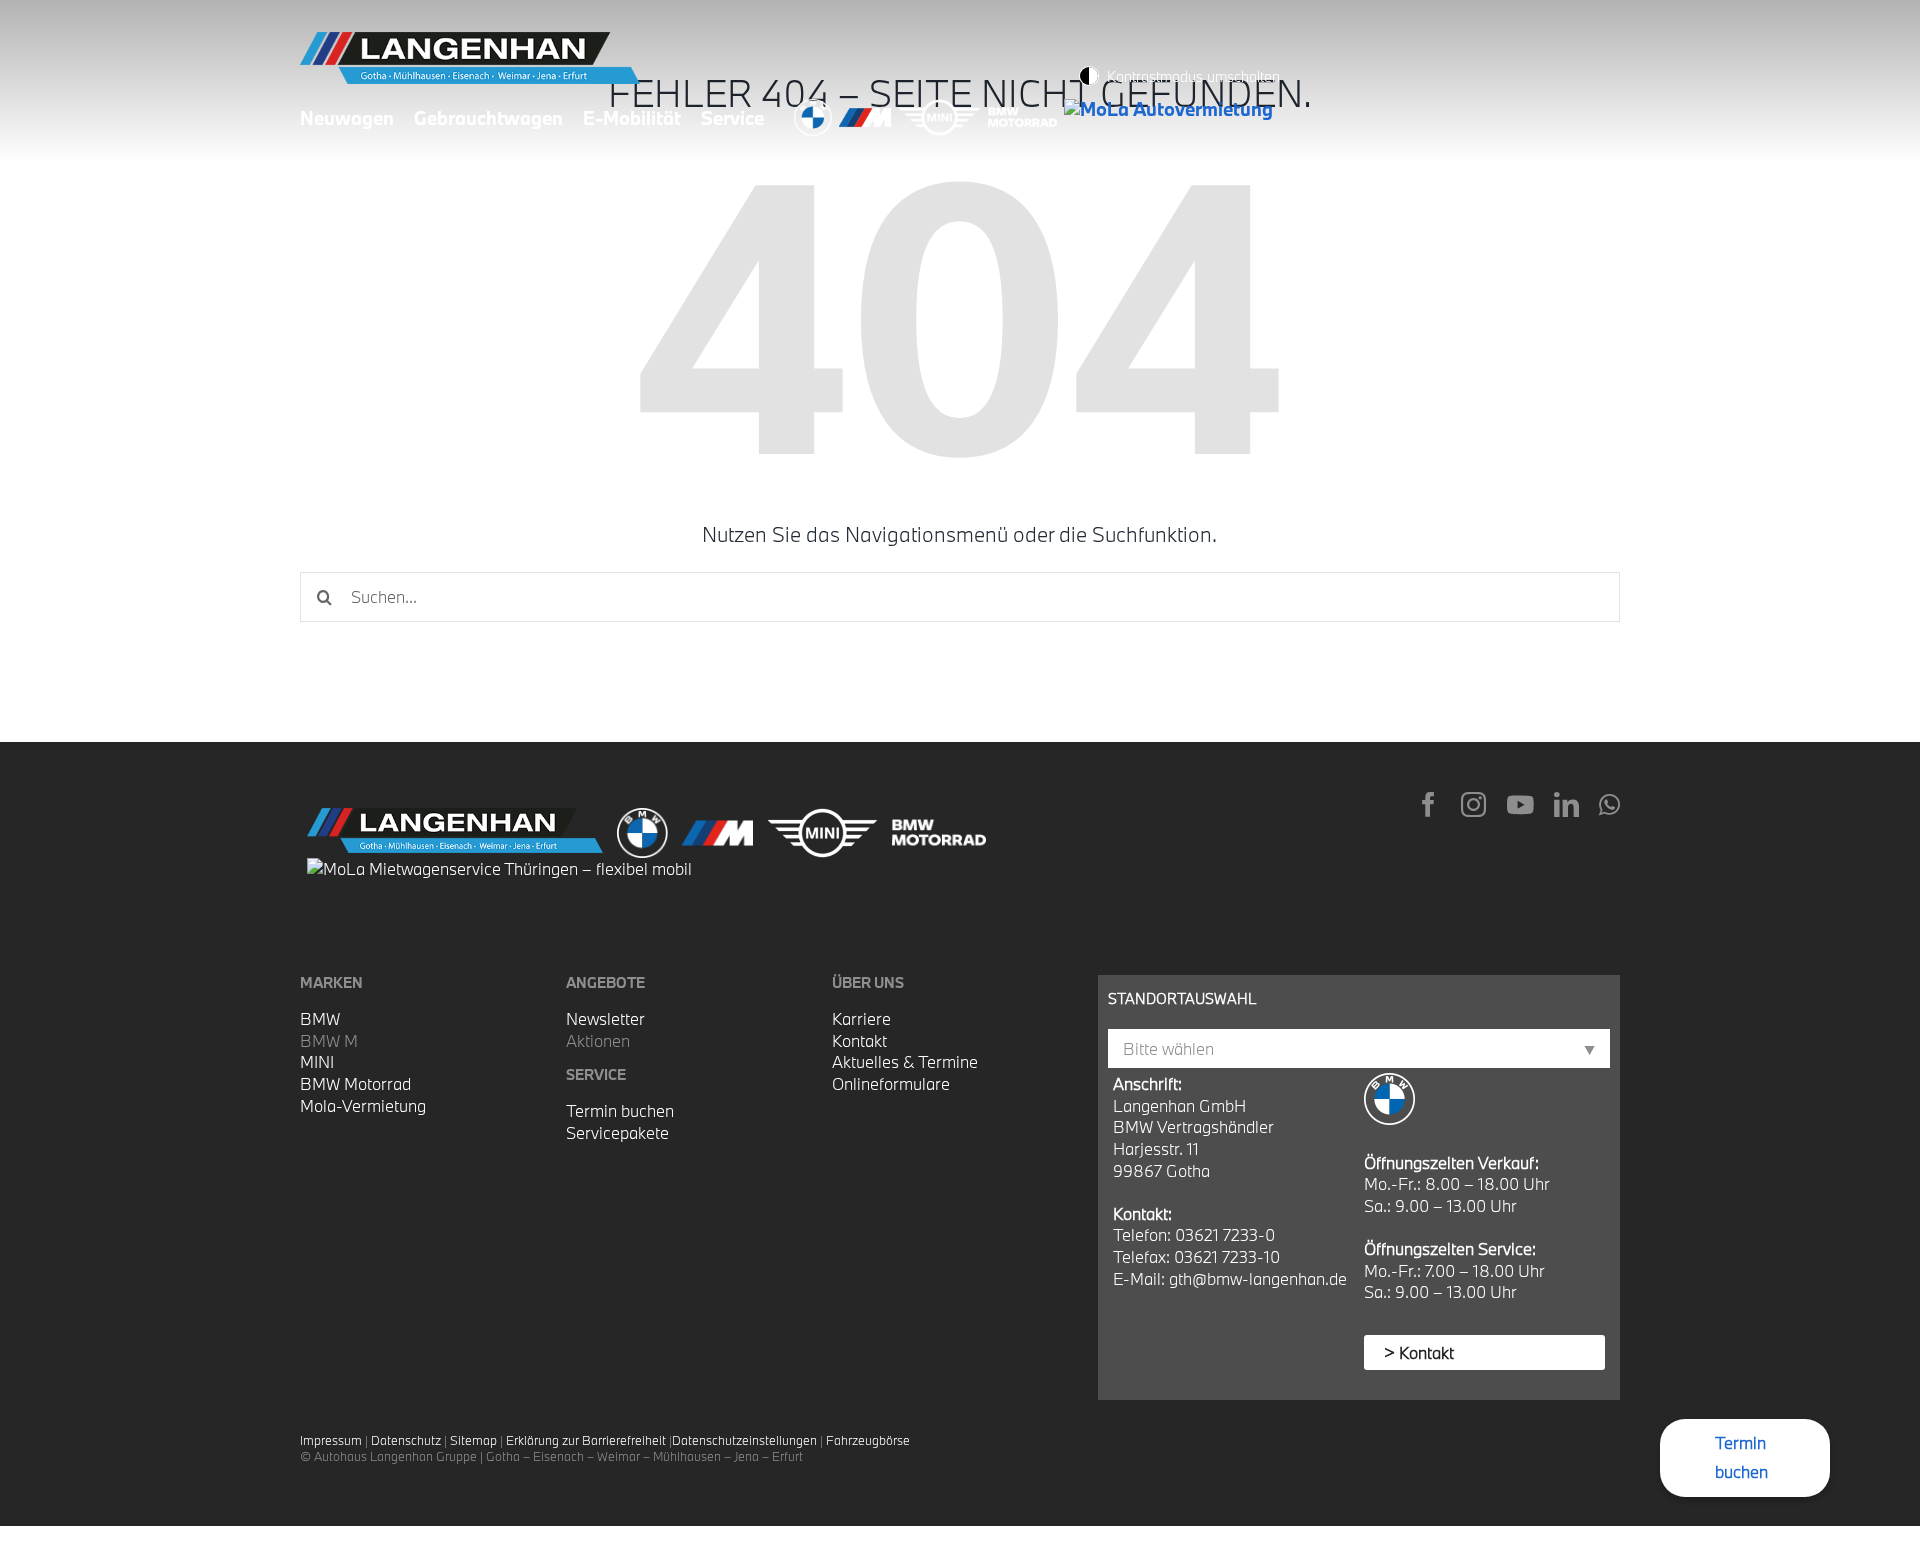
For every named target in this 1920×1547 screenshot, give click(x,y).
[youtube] (1520, 804)
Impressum (331, 1440)
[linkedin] (1566, 804)
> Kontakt (1419, 1352)
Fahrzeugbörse (868, 1440)
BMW (320, 1018)
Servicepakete (617, 1132)
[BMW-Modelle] (816, 109)
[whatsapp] (1609, 804)
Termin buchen (620, 1110)
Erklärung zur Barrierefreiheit (586, 1440)
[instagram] (1473, 804)
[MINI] (942, 109)
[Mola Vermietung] (1172, 109)
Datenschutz (406, 1440)
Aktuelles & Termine (905, 1061)
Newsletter (605, 1018)
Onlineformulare (891, 1083)
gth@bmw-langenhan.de (1258, 1278)
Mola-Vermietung (363, 1105)
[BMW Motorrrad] (1026, 109)
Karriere (861, 1018)
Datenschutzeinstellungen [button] (744, 1440)
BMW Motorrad (355, 1083)
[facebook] (1428, 804)
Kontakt (859, 1040)
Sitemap (473, 1440)
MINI (317, 1061)
